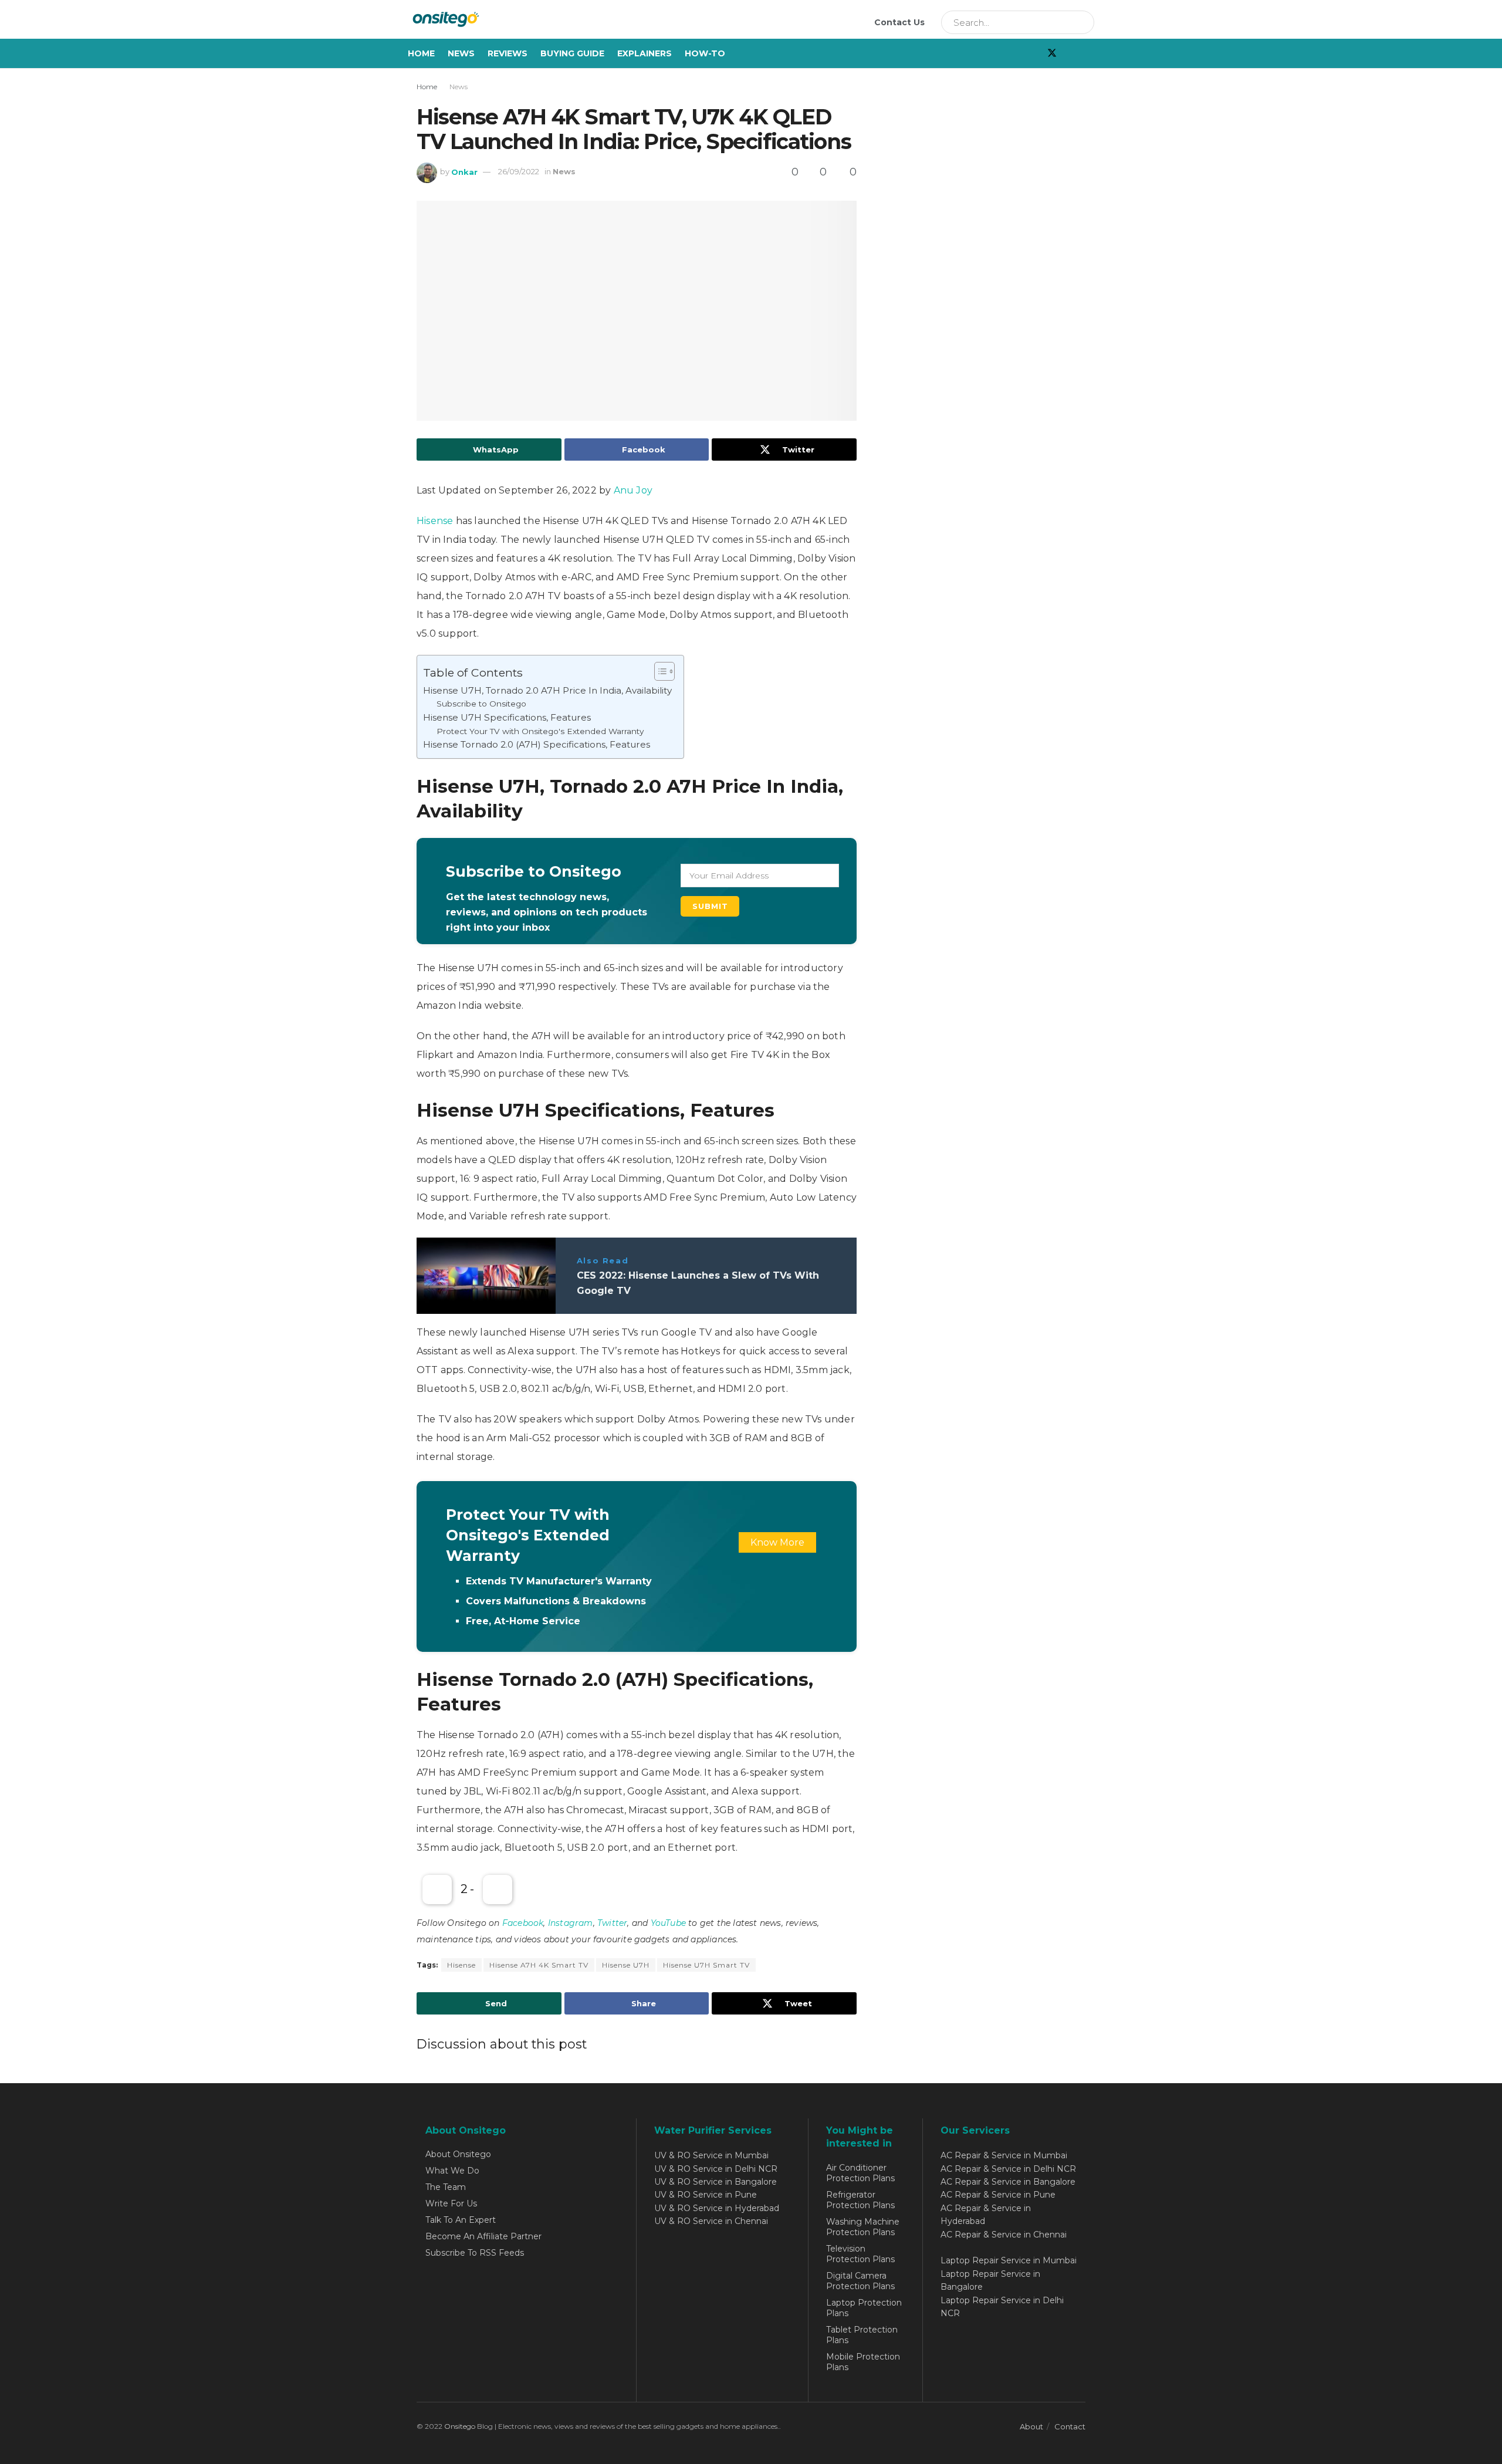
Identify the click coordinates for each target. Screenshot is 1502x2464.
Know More (777, 1542)
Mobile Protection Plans (863, 2362)
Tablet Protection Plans (862, 2335)
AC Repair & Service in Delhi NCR (1008, 2169)
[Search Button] (1081, 22)
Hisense (436, 521)
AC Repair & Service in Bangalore (1008, 2182)
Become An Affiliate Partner (483, 2236)
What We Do (452, 2171)
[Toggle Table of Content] (659, 671)
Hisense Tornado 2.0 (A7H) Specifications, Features (537, 744)
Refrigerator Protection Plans (860, 2200)
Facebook (523, 1923)
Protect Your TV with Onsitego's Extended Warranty (540, 731)
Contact (1070, 2426)
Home (421, 53)
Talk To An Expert (461, 2220)
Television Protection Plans (860, 2254)
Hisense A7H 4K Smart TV (539, 1965)
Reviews (508, 53)
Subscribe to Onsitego (481, 704)
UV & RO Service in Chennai (711, 2221)
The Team (446, 2187)
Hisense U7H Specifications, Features (507, 717)
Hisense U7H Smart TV (706, 1965)
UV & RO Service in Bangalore (716, 2182)
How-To (705, 53)
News (461, 53)
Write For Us (451, 2203)
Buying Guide (572, 53)
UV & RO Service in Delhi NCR (716, 2169)
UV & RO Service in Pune (706, 2195)
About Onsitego (458, 2154)
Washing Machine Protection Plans (863, 2227)
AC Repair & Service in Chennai (1004, 2235)
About (1031, 2426)
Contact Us (899, 22)
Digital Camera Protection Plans (860, 2281)
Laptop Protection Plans (864, 2308)
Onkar (464, 171)
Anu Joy (633, 490)
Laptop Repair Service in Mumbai (1009, 2260)
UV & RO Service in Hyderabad (717, 2208)
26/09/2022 (519, 171)
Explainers (645, 53)
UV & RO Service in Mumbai (711, 2155)
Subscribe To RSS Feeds (475, 2253)
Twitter (612, 1923)
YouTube (668, 1923)
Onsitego (460, 2426)
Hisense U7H (626, 1965)
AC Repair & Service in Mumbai (1004, 2155)
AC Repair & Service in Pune (998, 2195)
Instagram (571, 1923)
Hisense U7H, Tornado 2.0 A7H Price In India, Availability (547, 690)
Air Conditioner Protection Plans (860, 2173)
